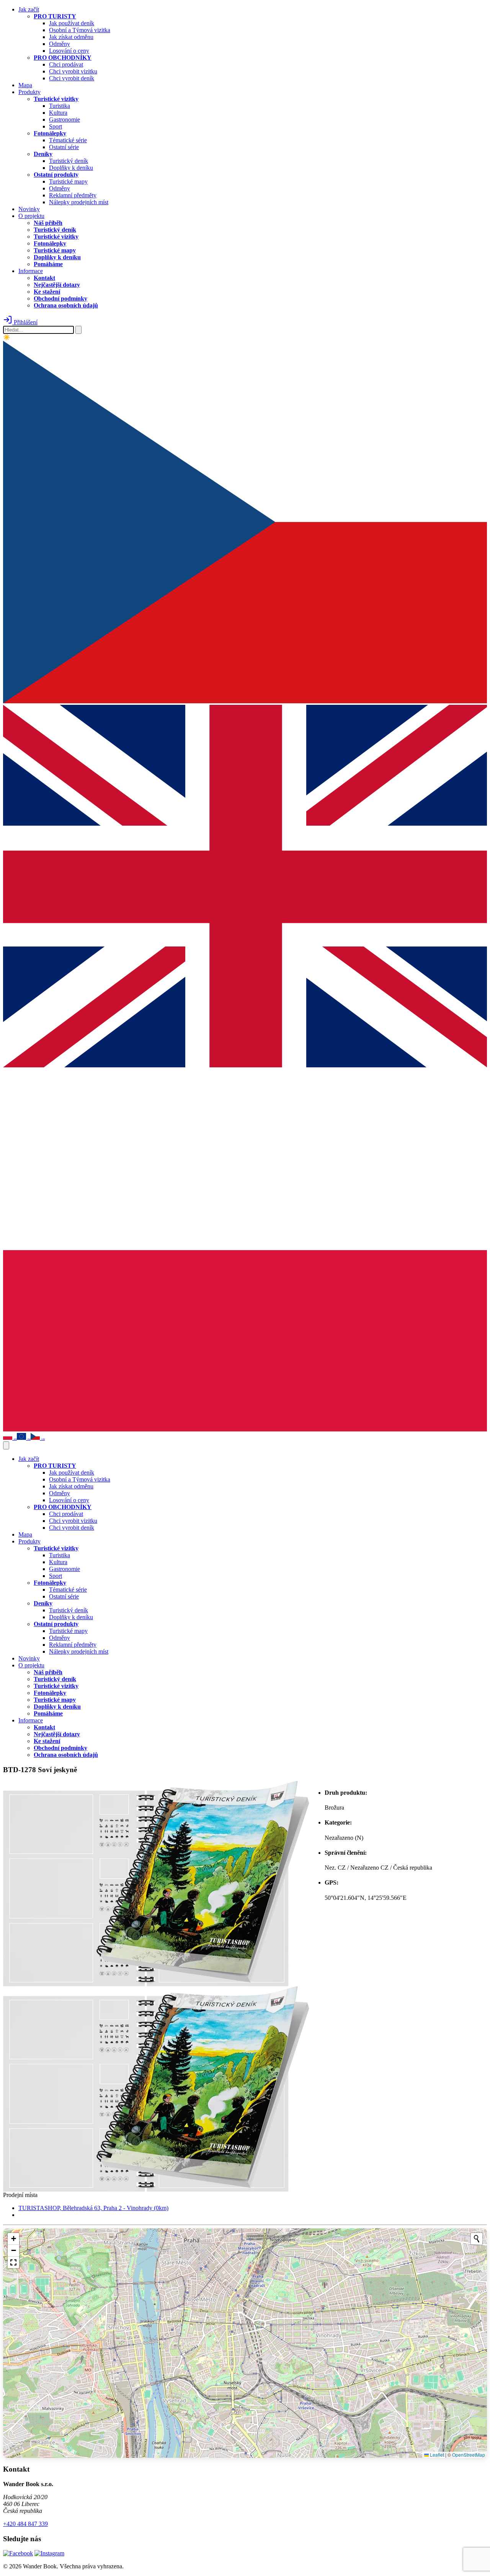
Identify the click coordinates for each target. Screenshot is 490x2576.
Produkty (29, 92)
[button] (13, 2239)
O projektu (31, 216)
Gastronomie (65, 120)
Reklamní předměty (73, 195)
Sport (56, 126)
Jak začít (29, 9)
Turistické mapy (68, 181)
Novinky (29, 209)
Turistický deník (69, 161)
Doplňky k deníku (71, 168)
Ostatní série (64, 147)
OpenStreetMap (469, 2455)
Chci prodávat (66, 64)
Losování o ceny (69, 51)
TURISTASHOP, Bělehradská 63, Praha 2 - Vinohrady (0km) (93, 2208)
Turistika (60, 106)
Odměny (60, 44)
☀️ (7, 337)
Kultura (58, 113)
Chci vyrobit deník (72, 78)
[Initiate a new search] (477, 2239)
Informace (31, 271)
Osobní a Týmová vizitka (80, 30)
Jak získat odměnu (71, 37)
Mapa (25, 85)
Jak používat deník (72, 23)
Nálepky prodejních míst (79, 202)
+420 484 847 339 (25, 2524)
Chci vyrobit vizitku (73, 71)
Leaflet (436, 2455)
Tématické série (68, 140)
